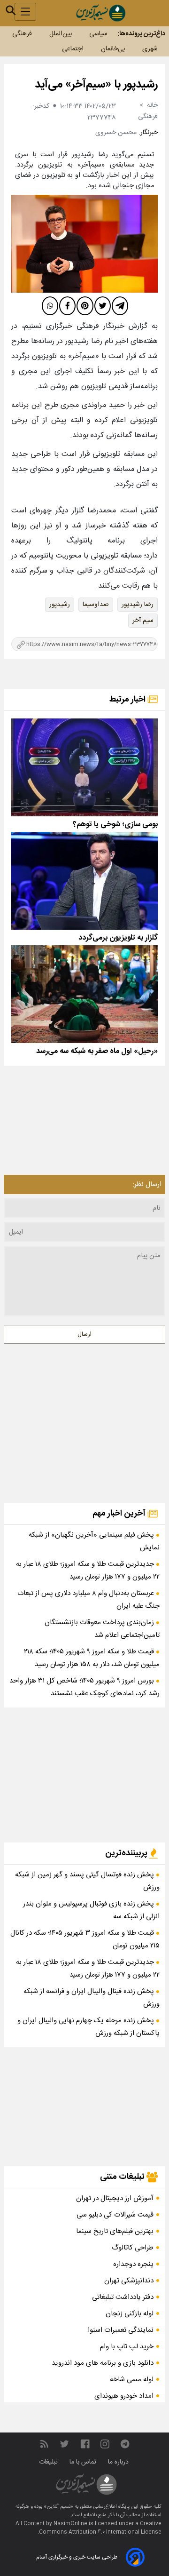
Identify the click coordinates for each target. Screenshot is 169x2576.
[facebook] (67, 306)
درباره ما (119, 2462)
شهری (150, 49)
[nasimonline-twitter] (64, 2444)
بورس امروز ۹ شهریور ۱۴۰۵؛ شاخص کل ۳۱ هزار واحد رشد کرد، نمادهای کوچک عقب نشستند (84, 1687)
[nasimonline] (85, 2444)
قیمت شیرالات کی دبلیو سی (115, 2215)
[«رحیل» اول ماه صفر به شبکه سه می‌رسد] (84, 994)
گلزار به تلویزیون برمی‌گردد (118, 938)
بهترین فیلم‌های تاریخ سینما (115, 2231)
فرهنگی (22, 34)
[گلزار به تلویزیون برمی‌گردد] (84, 881)
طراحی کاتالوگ (133, 2248)
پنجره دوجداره (133, 2264)
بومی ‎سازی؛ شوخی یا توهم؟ (115, 825)
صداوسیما (96, 605)
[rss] (44, 2444)
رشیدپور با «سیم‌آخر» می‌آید (96, 85)
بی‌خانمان (113, 49)
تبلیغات (49, 2462)
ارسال (84, 1334)
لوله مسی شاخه (132, 2380)
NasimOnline (70, 2524)
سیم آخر (143, 621)
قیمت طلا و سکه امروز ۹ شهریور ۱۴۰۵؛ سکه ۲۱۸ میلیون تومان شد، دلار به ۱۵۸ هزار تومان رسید (92, 1658)
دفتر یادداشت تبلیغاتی (123, 2297)
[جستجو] (11, 10)
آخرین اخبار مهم (120, 1514)
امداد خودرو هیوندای (124, 2396)
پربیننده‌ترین (127, 1853)
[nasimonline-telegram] (125, 2444)
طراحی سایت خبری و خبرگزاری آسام (77, 2557)
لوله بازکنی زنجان (130, 2314)
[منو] (25, 12)
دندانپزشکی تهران (129, 2281)
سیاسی (98, 34)
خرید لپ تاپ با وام (127, 2347)
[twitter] (103, 306)
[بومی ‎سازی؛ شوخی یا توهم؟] (84, 767)
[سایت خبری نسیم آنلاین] (101, 13)
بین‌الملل (61, 34)
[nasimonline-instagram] (105, 2444)
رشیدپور (60, 605)
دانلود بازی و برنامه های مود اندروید (103, 2363)
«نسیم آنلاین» (58, 2507)
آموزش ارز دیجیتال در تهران (115, 2198)
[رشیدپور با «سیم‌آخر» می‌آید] (84, 244)
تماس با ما (84, 2462)
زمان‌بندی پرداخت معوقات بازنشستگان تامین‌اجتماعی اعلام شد (102, 1629)
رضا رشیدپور (138, 605)
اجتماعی (73, 49)
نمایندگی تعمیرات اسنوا (121, 2330)
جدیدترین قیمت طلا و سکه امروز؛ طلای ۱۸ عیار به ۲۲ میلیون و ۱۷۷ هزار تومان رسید (88, 1571)
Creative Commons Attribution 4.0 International (100, 2528)
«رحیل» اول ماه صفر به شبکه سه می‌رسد (97, 1051)
